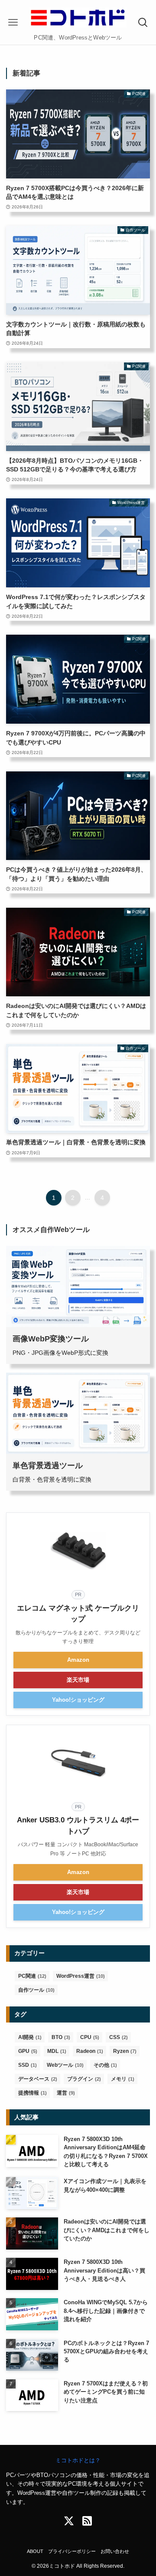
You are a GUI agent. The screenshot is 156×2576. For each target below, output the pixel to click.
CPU (90, 2037)
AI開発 (30, 2037)
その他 (105, 2065)
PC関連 (32, 1976)
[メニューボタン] (13, 23)
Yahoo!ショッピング (78, 1700)
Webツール (65, 2065)
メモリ (123, 2079)
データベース (38, 2079)
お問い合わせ (115, 2551)
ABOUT (35, 2551)
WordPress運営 (81, 1976)
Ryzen (125, 2051)
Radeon (90, 2051)
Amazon (78, 1660)
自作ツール (36, 1990)
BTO (61, 2037)
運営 (66, 2093)
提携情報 (32, 2093)
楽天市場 (78, 1680)
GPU (28, 2051)
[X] (69, 2521)
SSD (28, 2065)
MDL (57, 2051)
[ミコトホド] (78, 17)
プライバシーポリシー (72, 2551)
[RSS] (87, 2521)
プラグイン (84, 2079)
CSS (119, 2037)
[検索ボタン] (143, 23)
